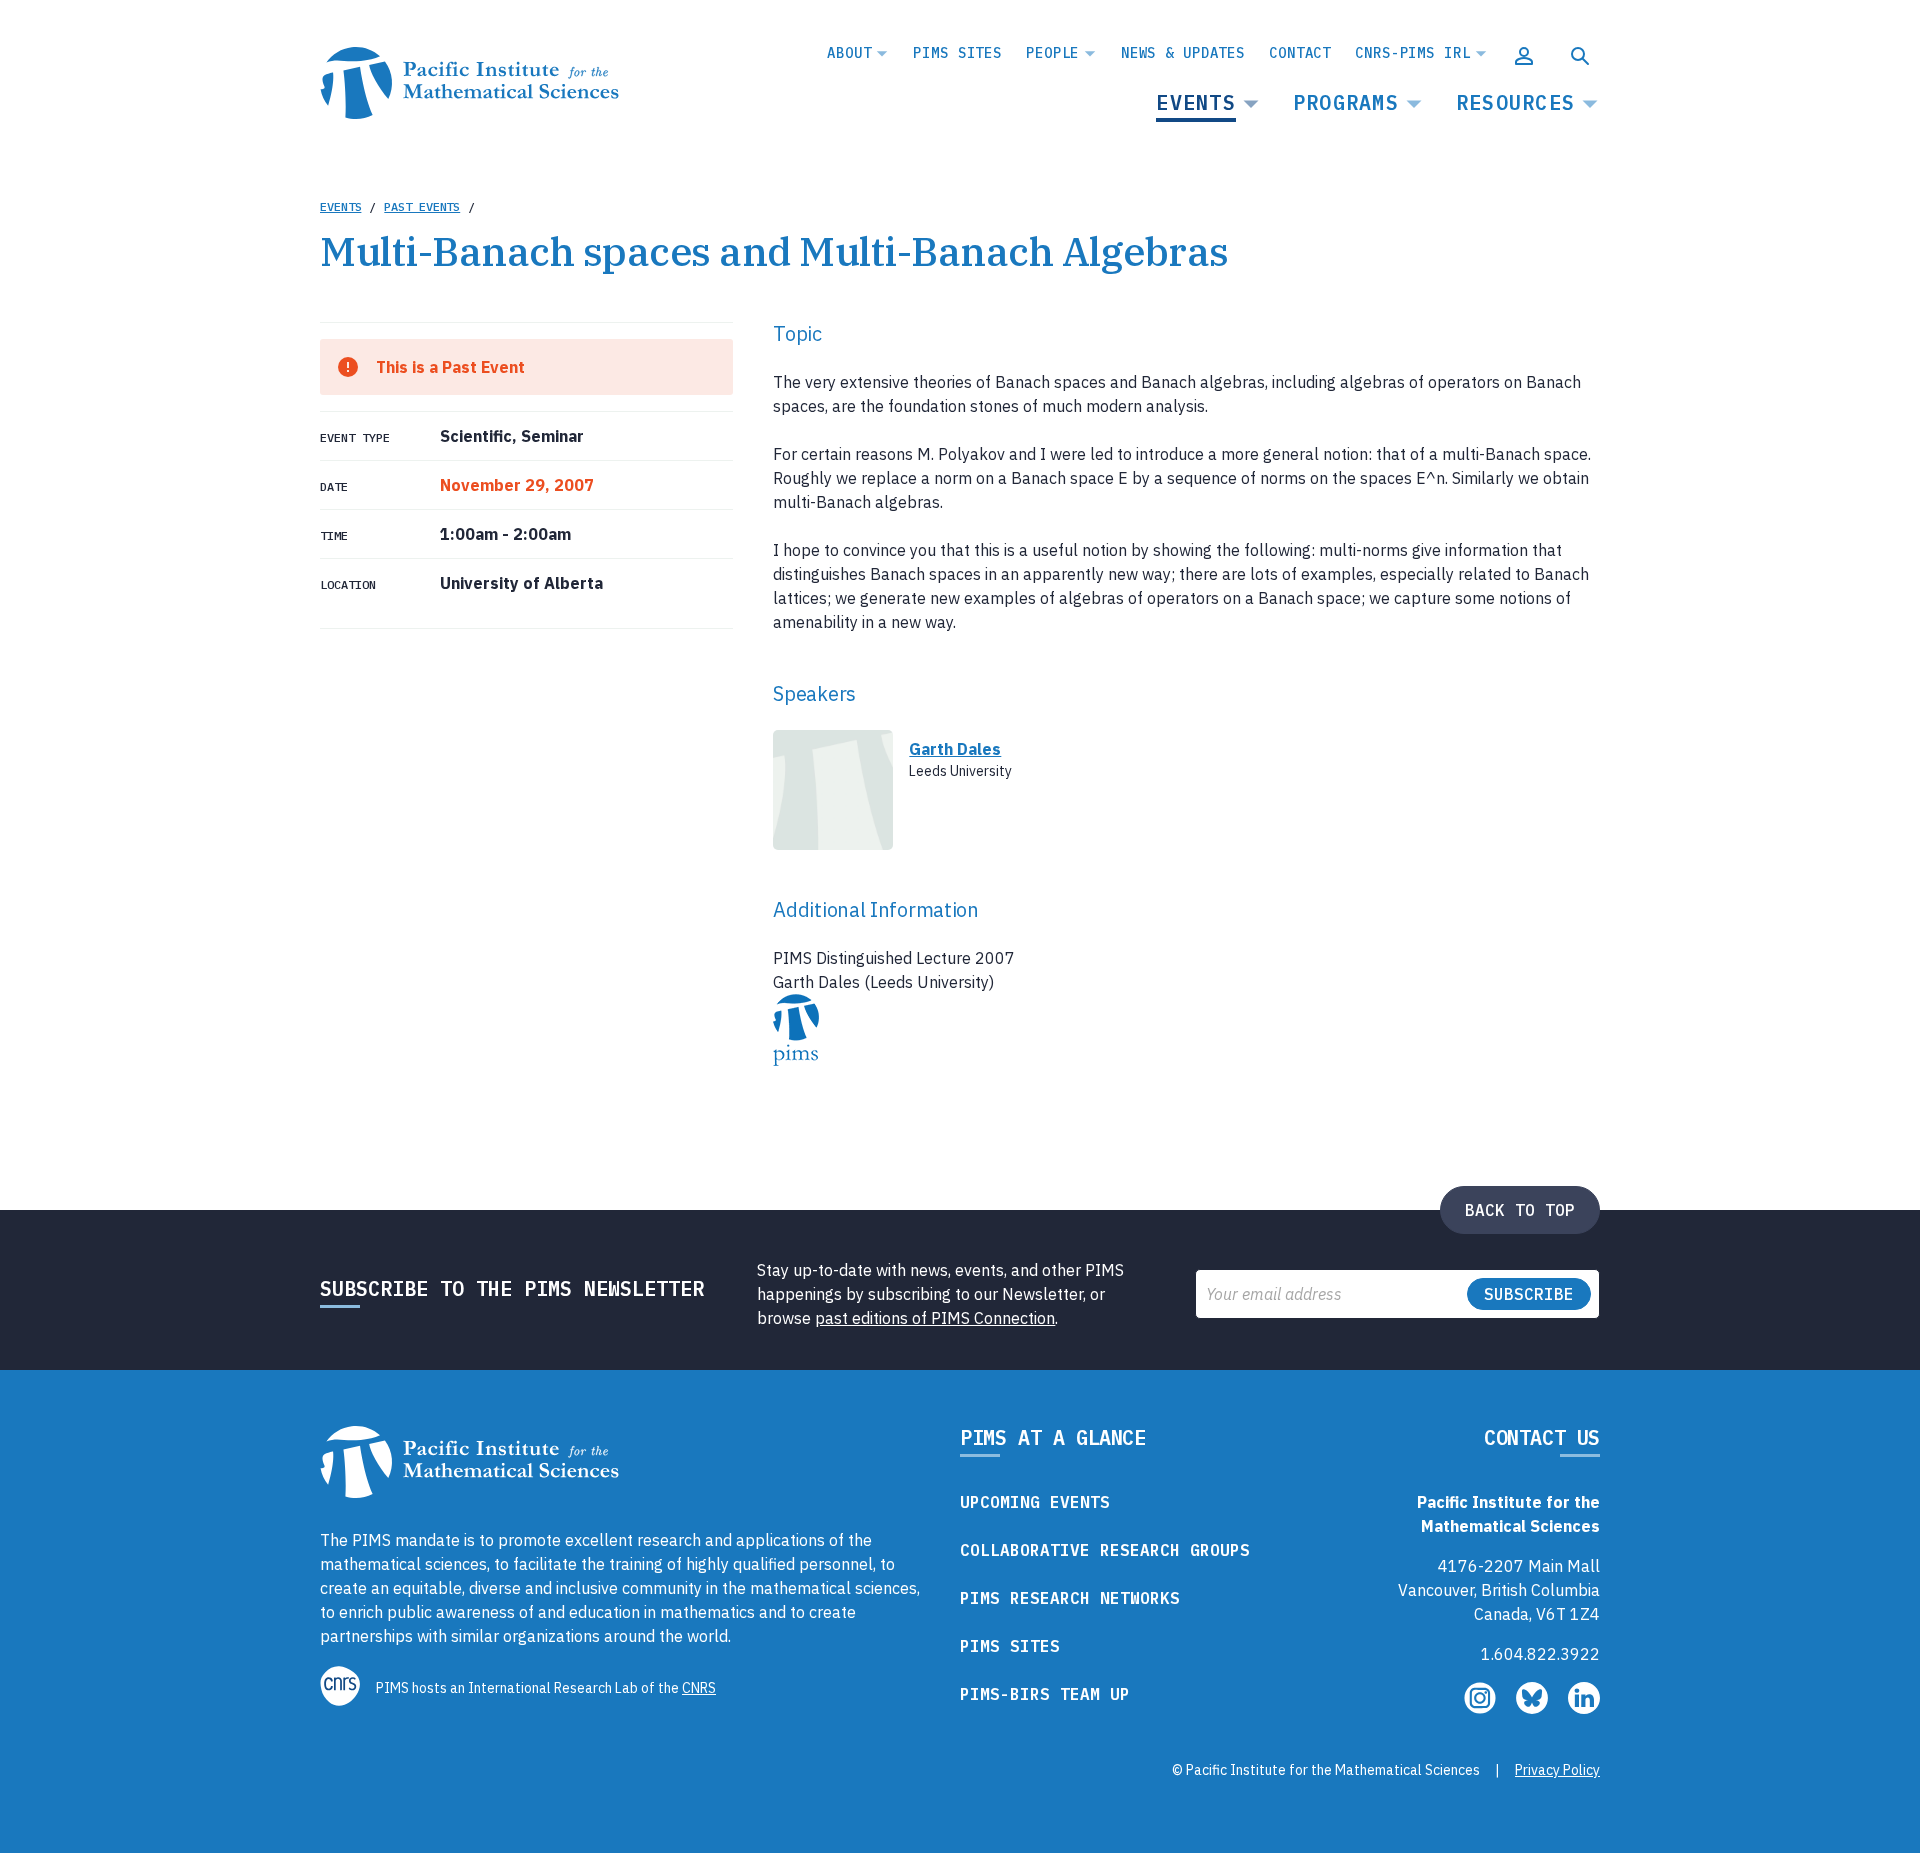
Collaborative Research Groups (1105, 1550)
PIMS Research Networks (1070, 1598)
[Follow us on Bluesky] (1534, 1708)
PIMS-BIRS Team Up (1045, 1694)
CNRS (699, 1688)
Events (1196, 102)
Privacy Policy (1557, 1770)
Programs (1346, 102)
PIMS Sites (957, 53)
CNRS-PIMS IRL (1412, 53)
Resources (1515, 102)
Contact (1300, 53)
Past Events (422, 206)
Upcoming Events (1035, 1502)
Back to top (1520, 1210)
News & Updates (1183, 53)
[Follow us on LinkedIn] (1584, 1708)
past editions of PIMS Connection (935, 1318)
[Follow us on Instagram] (1482, 1708)
